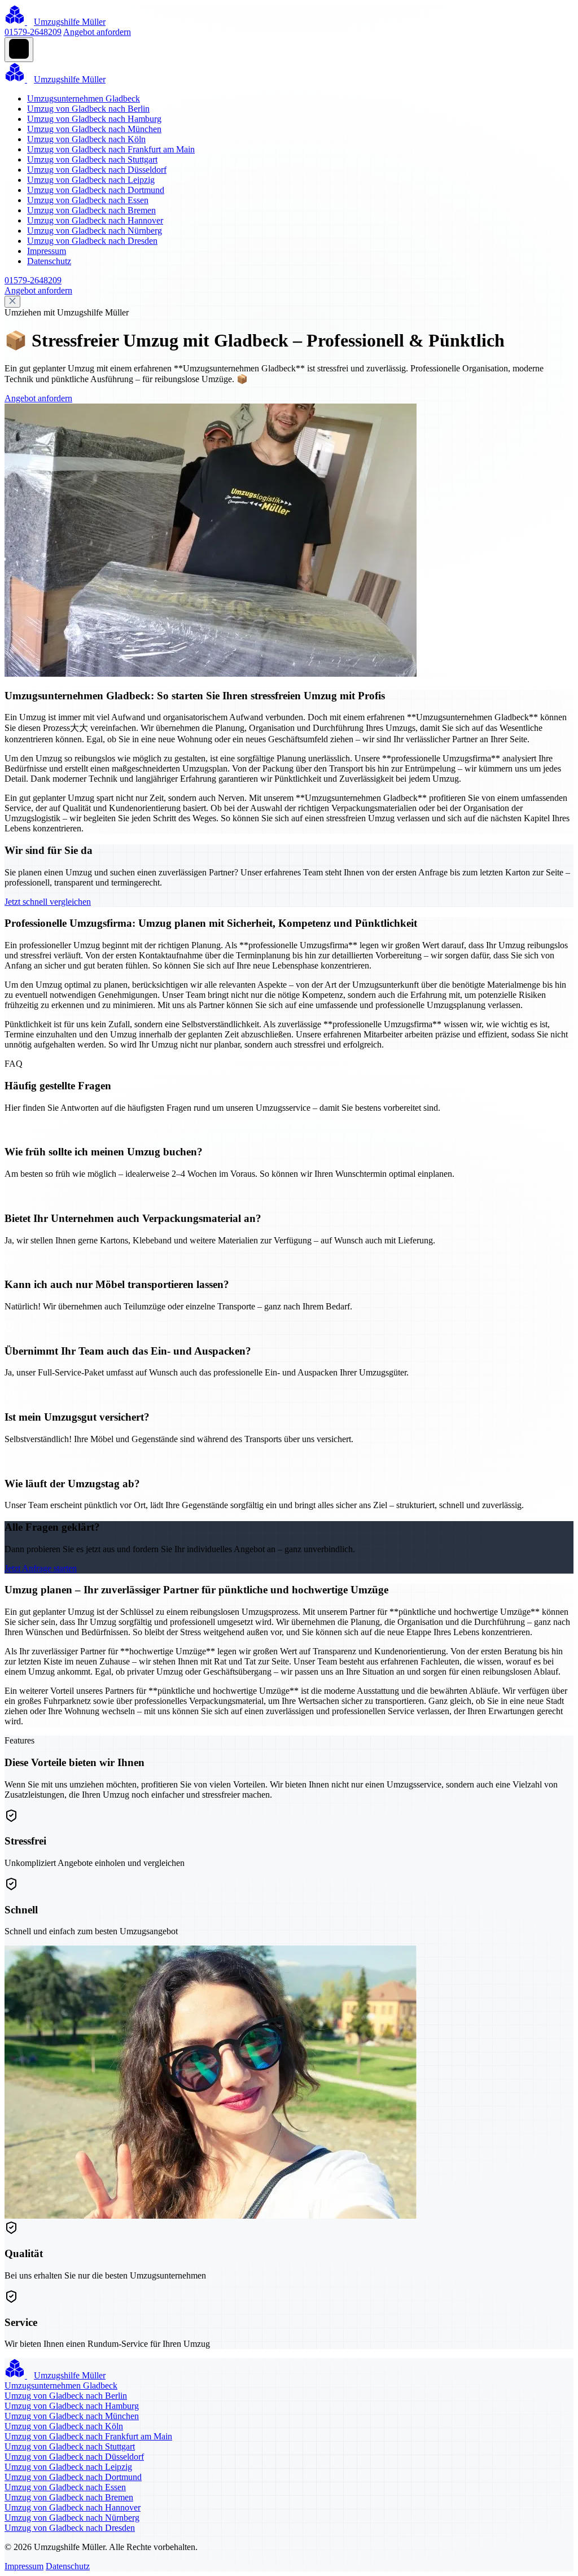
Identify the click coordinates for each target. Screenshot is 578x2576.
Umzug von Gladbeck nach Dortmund (96, 190)
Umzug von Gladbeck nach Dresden (92, 241)
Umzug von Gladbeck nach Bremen (91, 210)
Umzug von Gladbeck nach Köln (86, 139)
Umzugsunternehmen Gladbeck (84, 98)
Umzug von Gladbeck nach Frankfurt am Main (111, 149)
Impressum (47, 251)
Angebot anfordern (97, 32)
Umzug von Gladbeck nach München (94, 129)
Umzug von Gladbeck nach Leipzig (91, 180)
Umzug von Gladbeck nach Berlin (88, 109)
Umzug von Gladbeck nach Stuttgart (92, 159)
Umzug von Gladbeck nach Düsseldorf (97, 170)
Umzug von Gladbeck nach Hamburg (94, 119)
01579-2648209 (33, 32)
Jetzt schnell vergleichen (48, 902)
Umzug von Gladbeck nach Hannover (95, 220)
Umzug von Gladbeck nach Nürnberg (95, 231)
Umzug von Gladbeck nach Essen (88, 200)
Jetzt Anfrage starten (41, 1568)
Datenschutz (49, 261)
